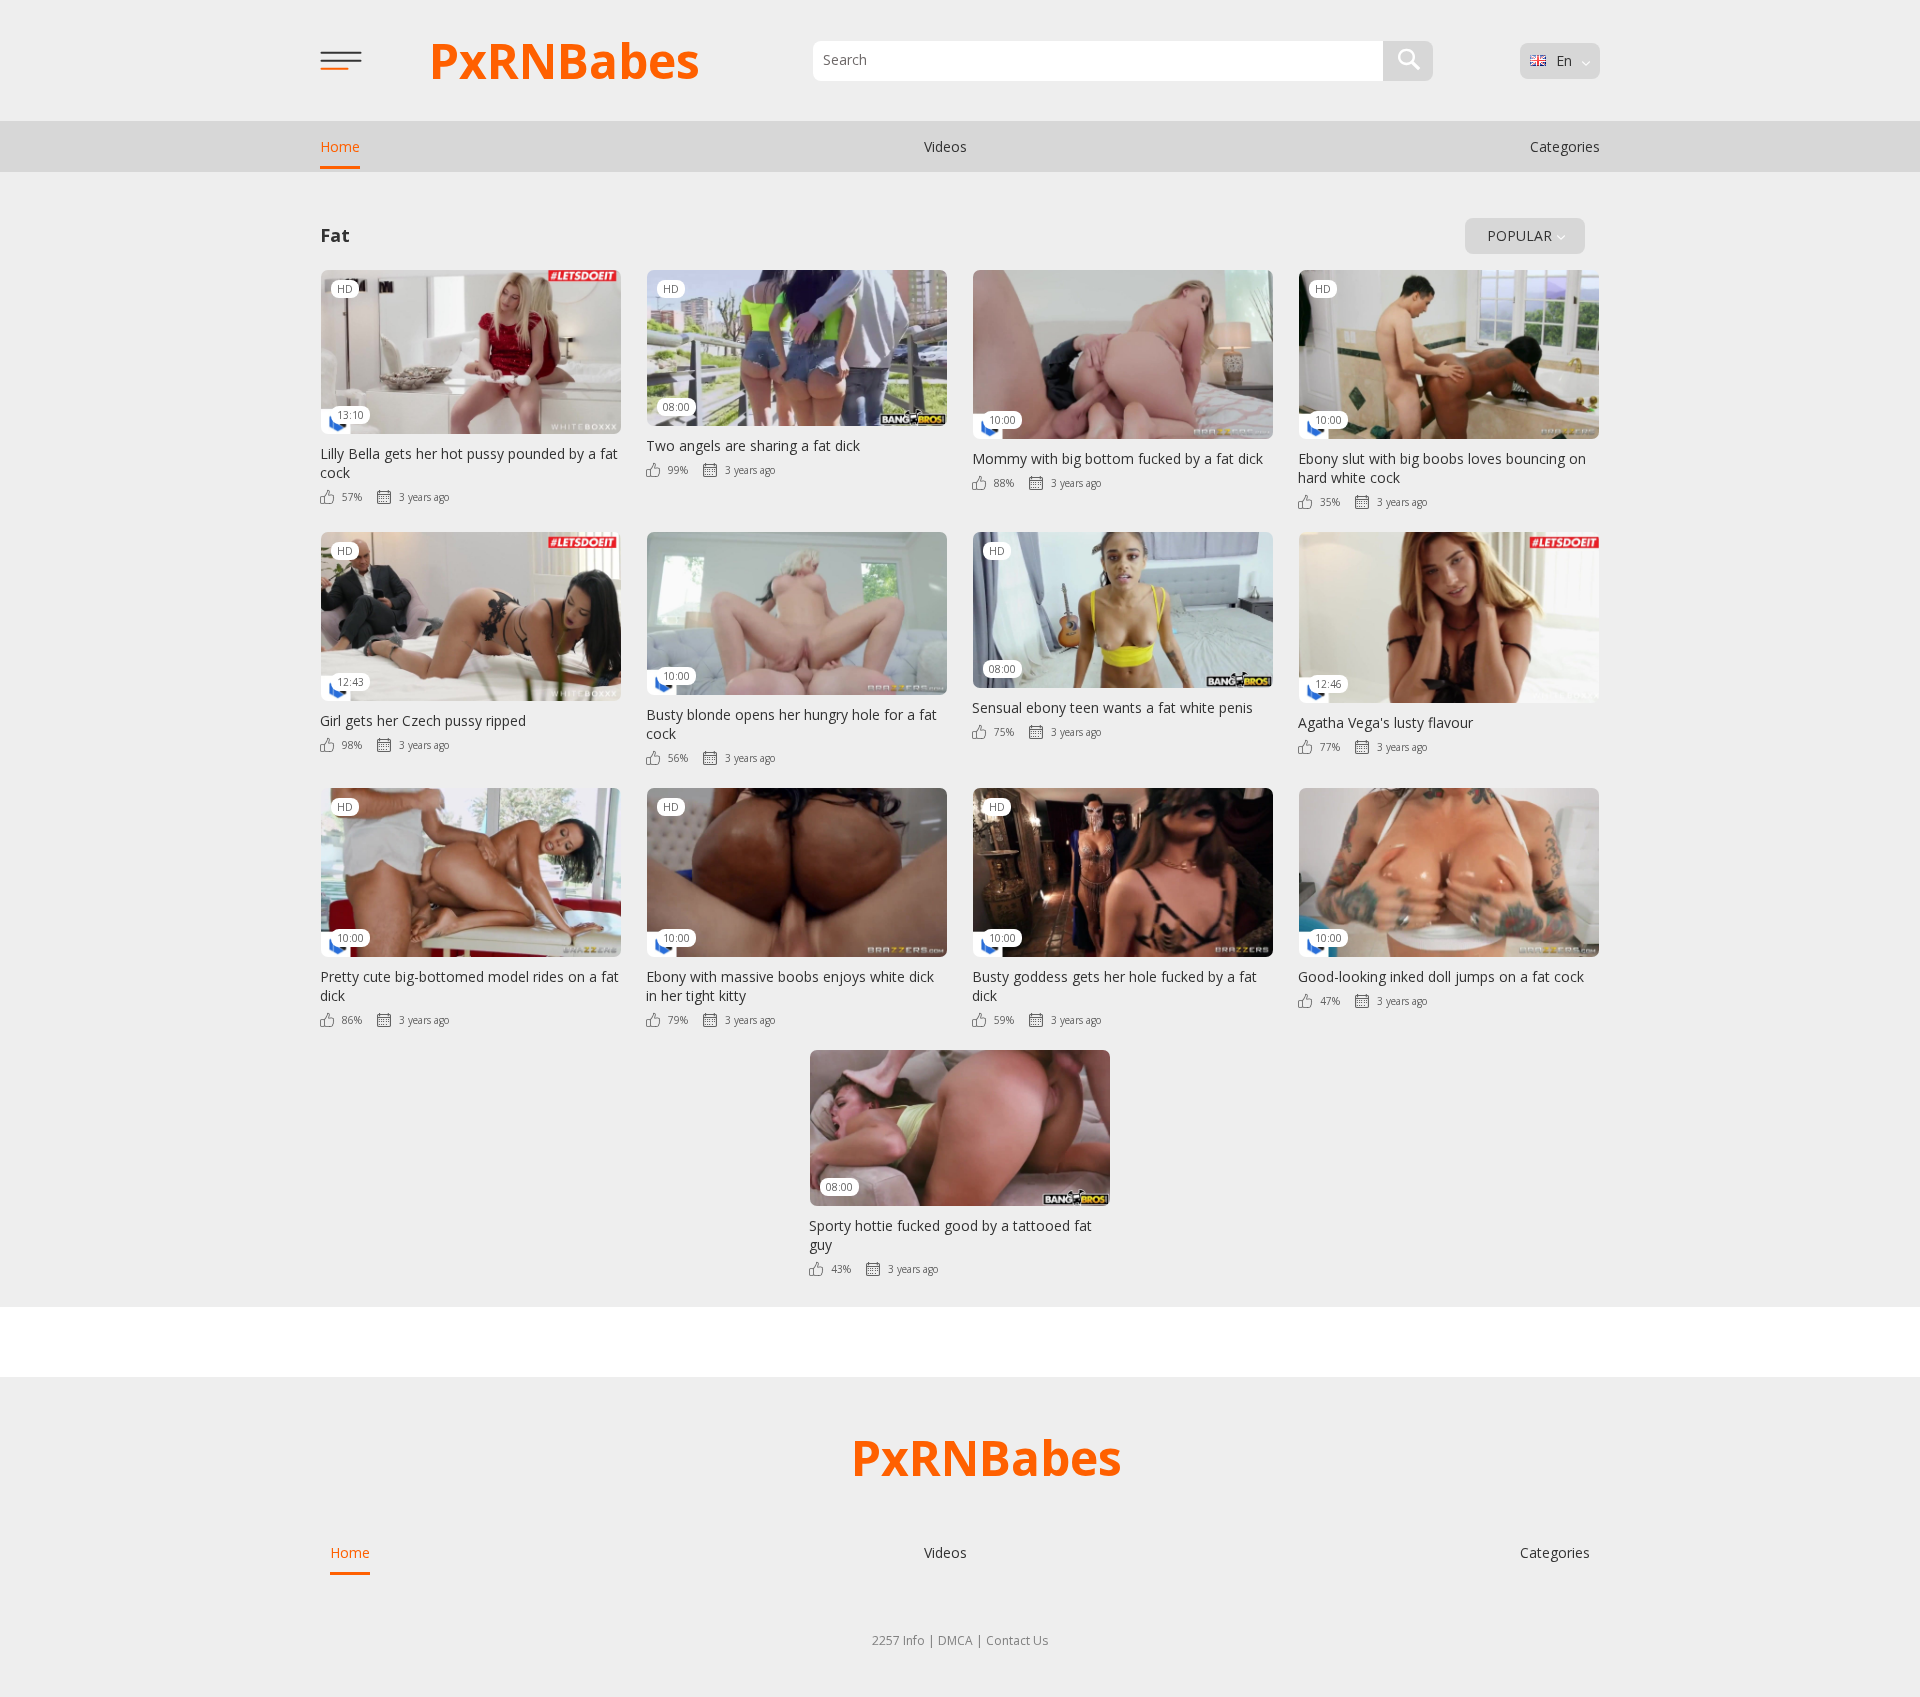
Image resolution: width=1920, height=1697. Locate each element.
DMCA (955, 1640)
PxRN (564, 60)
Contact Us (1017, 1640)
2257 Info (898, 1640)
